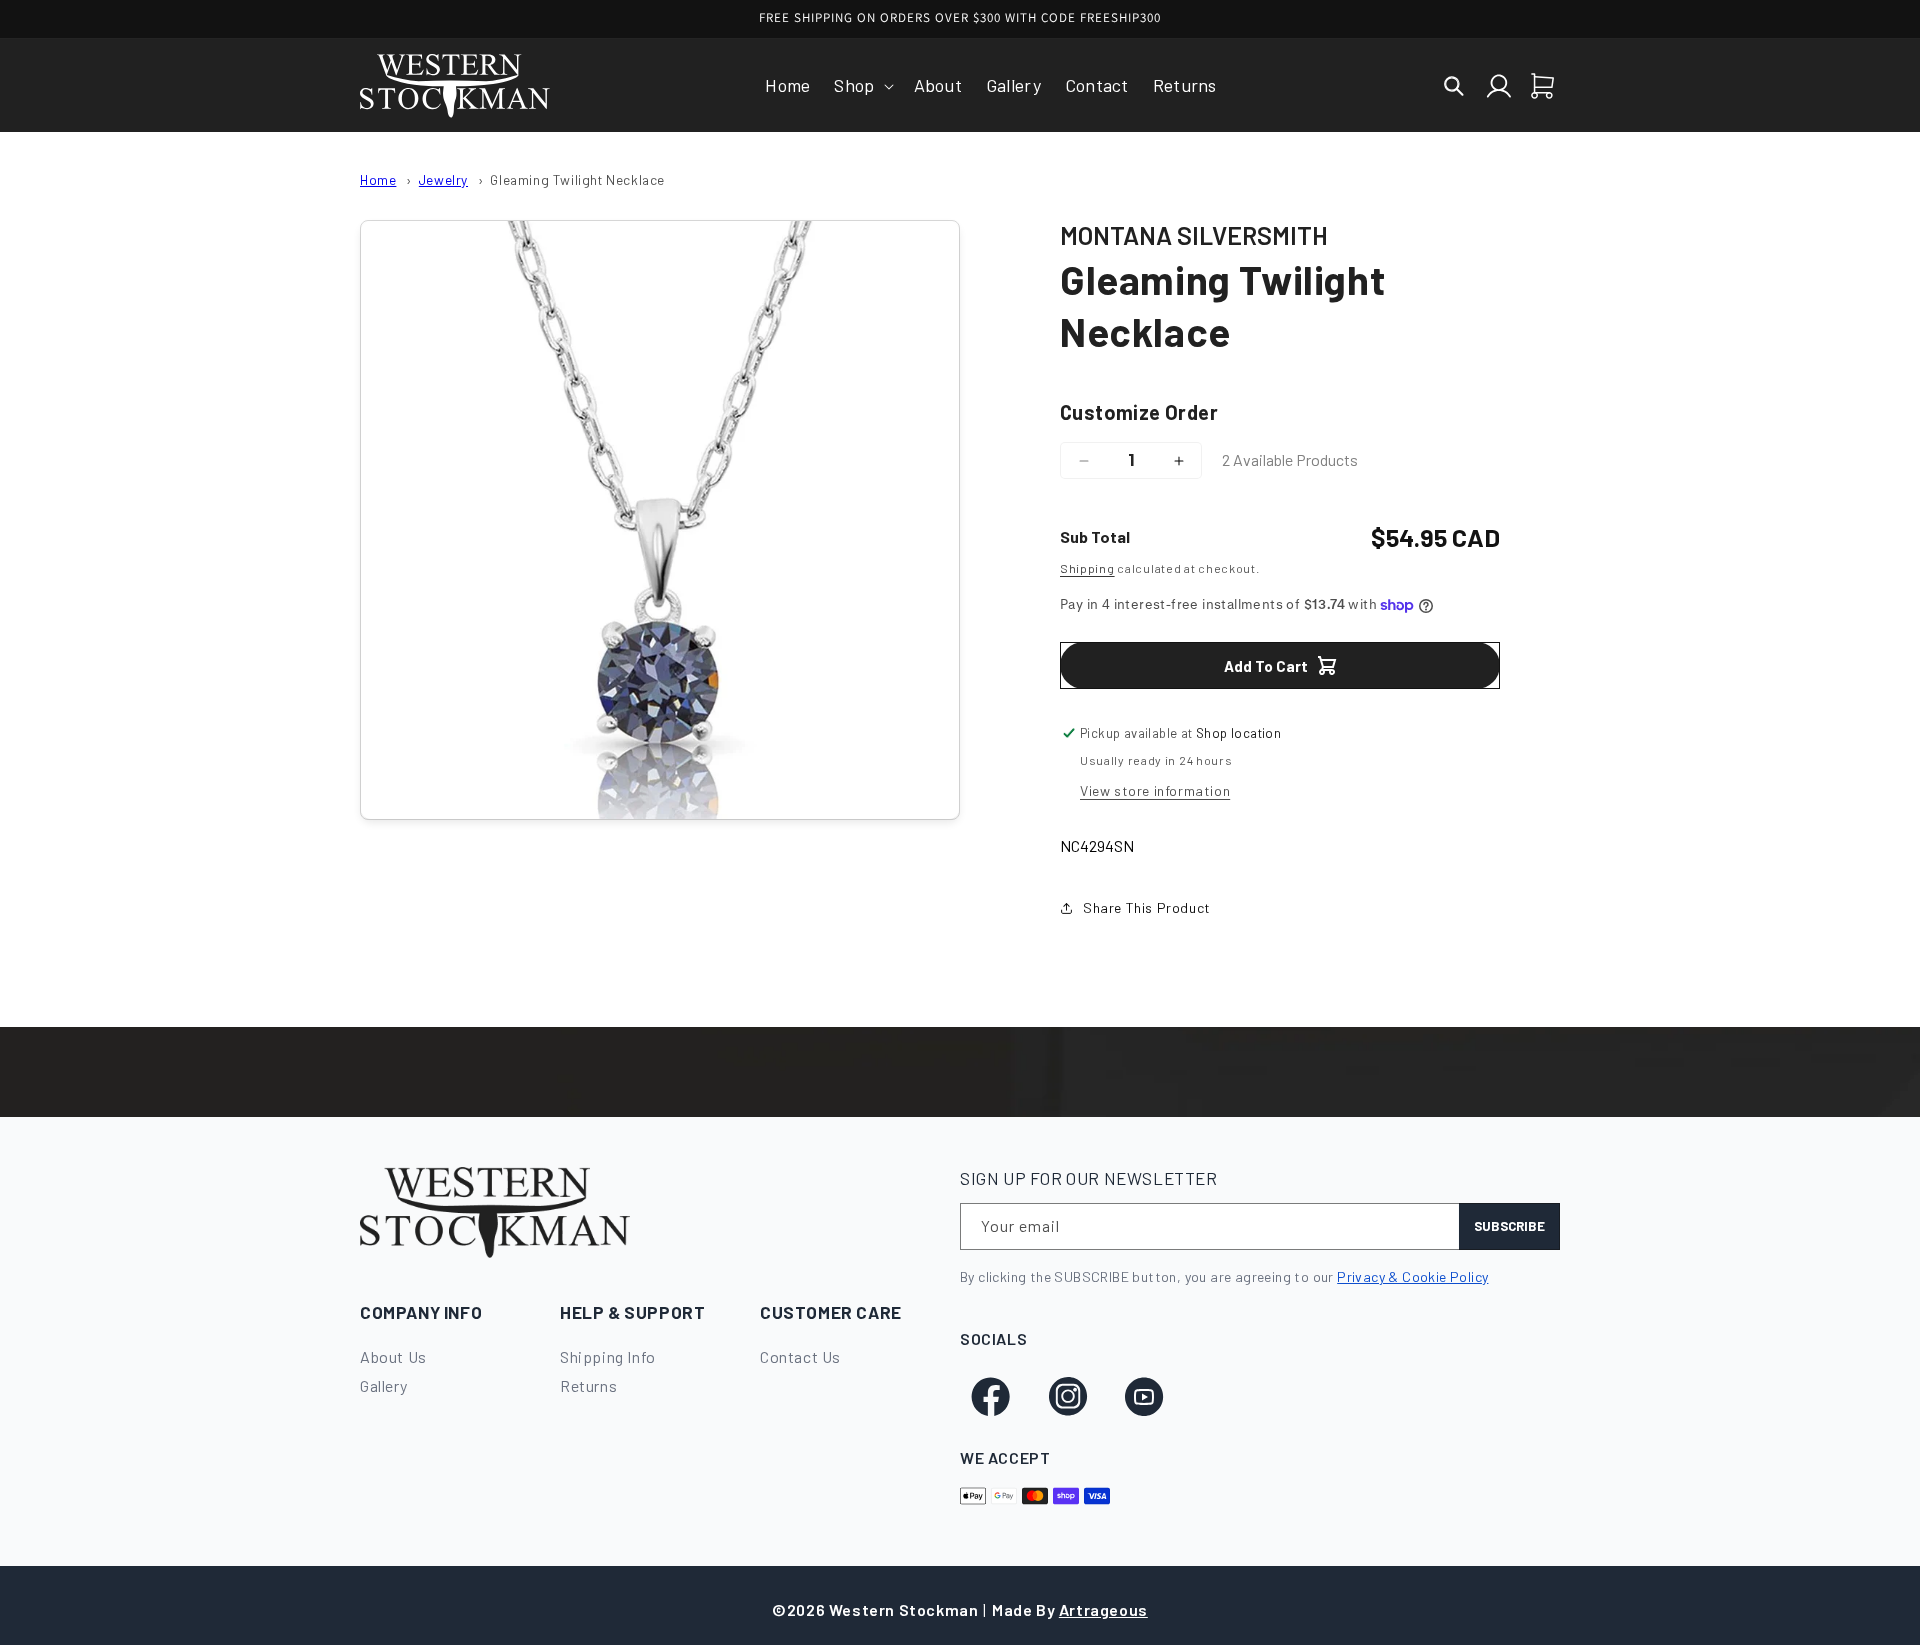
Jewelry (443, 179)
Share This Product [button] (1147, 907)
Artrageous (1103, 1609)
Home (378, 179)
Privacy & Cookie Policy (1412, 1276)
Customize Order (1139, 412)
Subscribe (1509, 1226)
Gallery (383, 1385)
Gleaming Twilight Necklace (577, 179)
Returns (588, 1385)
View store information (1155, 790)
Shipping (1087, 568)
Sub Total (1095, 536)
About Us (393, 1356)
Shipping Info (608, 1356)
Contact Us (800, 1356)
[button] (861, 85)
